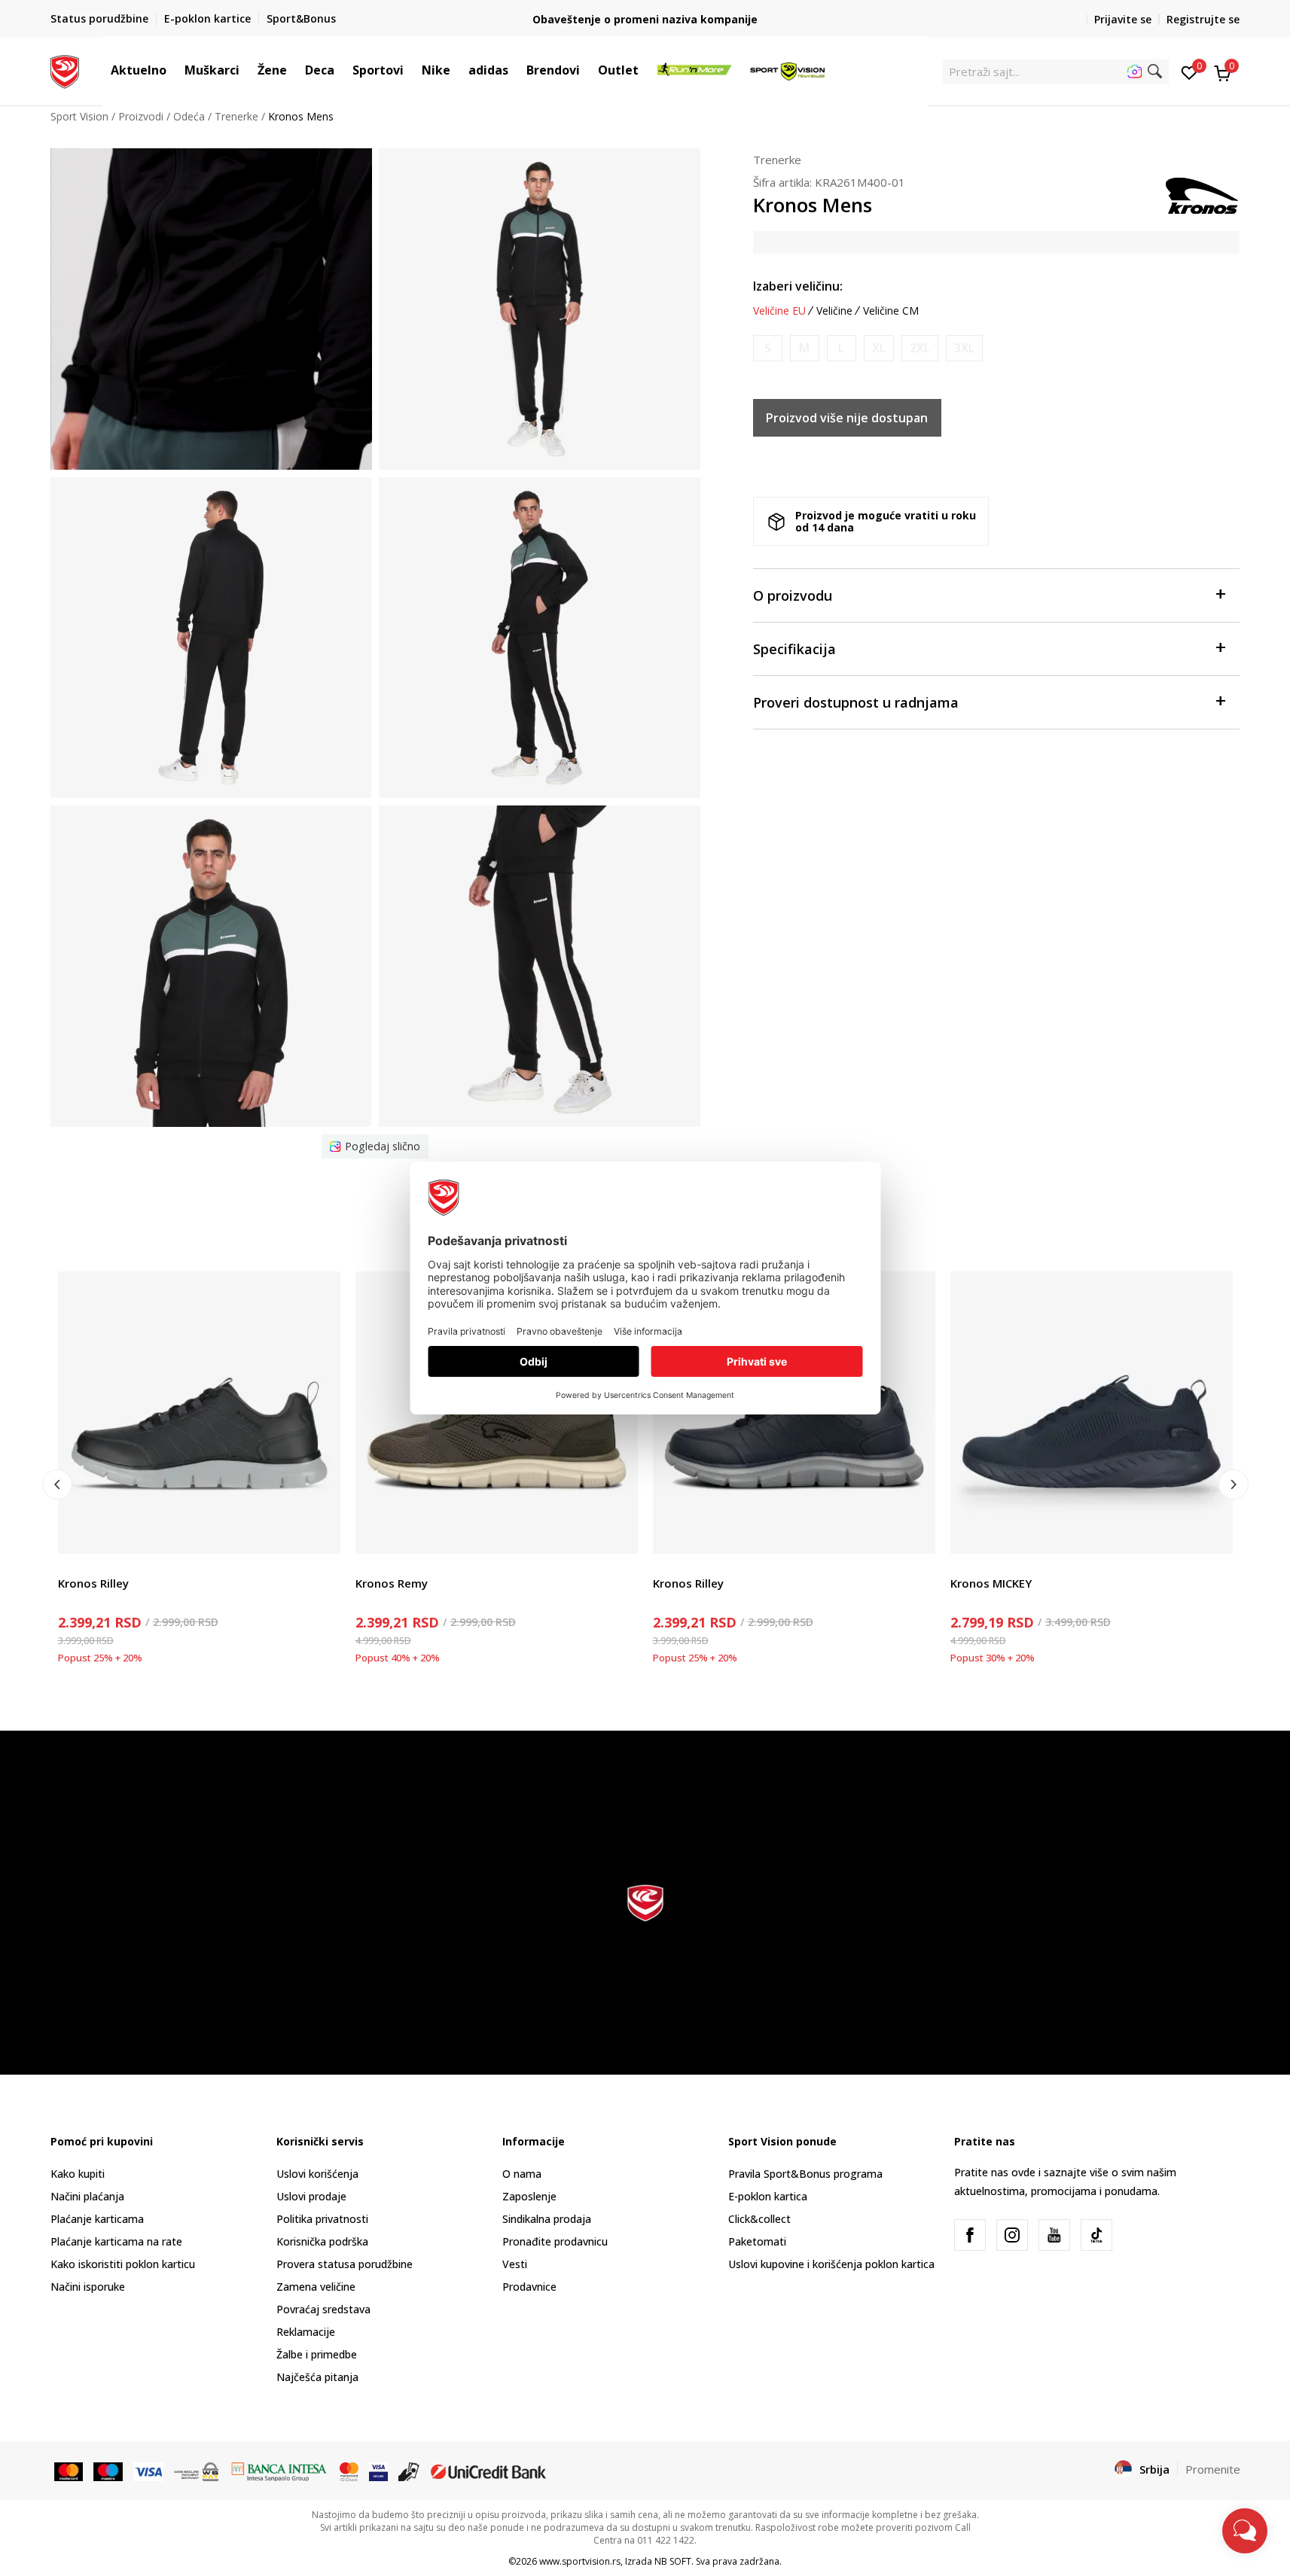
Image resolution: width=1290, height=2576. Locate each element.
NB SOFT (673, 2561)
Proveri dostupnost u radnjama (856, 702)
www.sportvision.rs (580, 2561)
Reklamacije (306, 2332)
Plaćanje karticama (97, 2219)
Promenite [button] (1213, 2469)
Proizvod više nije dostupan (847, 418)
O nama (522, 2174)
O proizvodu (793, 595)
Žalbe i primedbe (317, 2354)
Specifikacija (794, 649)
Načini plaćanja (87, 2196)
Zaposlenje (529, 2196)
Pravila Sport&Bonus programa (805, 2174)
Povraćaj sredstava (323, 2309)
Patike (73, 1566)
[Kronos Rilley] (199, 1413)
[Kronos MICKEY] (1092, 1413)
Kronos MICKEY (991, 1583)
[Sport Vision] (65, 70)
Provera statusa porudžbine (345, 2264)
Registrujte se (1203, 19)
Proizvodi (141, 116)
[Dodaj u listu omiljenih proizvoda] (320, 1533)
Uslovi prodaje (311, 2196)
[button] (174, 70)
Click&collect (759, 2219)
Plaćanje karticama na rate (116, 2241)
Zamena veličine (316, 2287)
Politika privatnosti (322, 2219)
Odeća (189, 116)
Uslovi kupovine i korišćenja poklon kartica (831, 2264)
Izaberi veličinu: (798, 286)
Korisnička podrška (322, 2241)
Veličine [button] (834, 311)
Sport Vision (79, 116)
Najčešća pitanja (317, 2377)
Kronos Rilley (93, 1583)
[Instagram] (1012, 2235)
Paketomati (757, 2241)
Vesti (515, 2264)
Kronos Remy (392, 1583)
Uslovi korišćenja (317, 2174)
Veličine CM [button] (891, 311)
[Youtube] (1054, 2235)
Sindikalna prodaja (547, 2219)
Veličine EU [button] (779, 311)
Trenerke (236, 116)
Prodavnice (529, 2287)
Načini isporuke (88, 2287)
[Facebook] (970, 2235)
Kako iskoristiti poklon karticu (123, 2264)
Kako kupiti (78, 2174)
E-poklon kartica (768, 2196)
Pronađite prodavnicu (555, 2241)
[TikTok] (1096, 2235)
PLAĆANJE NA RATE (645, 13)
